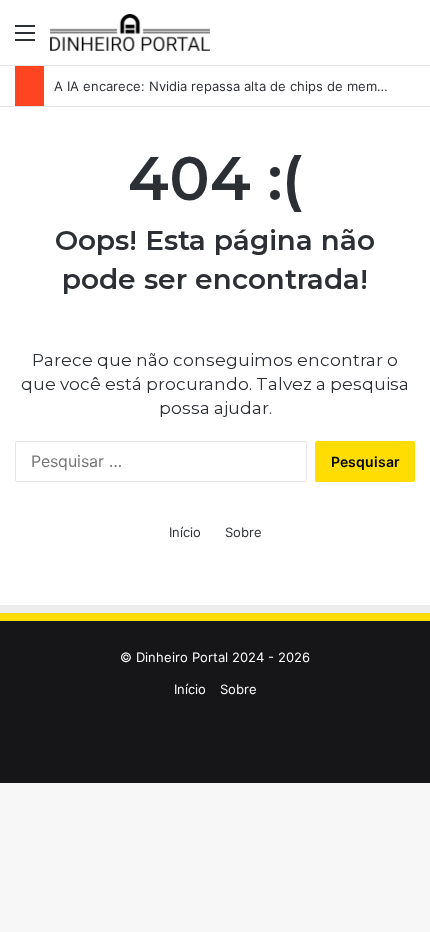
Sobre (243, 532)
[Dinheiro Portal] (130, 32)
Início (185, 532)
